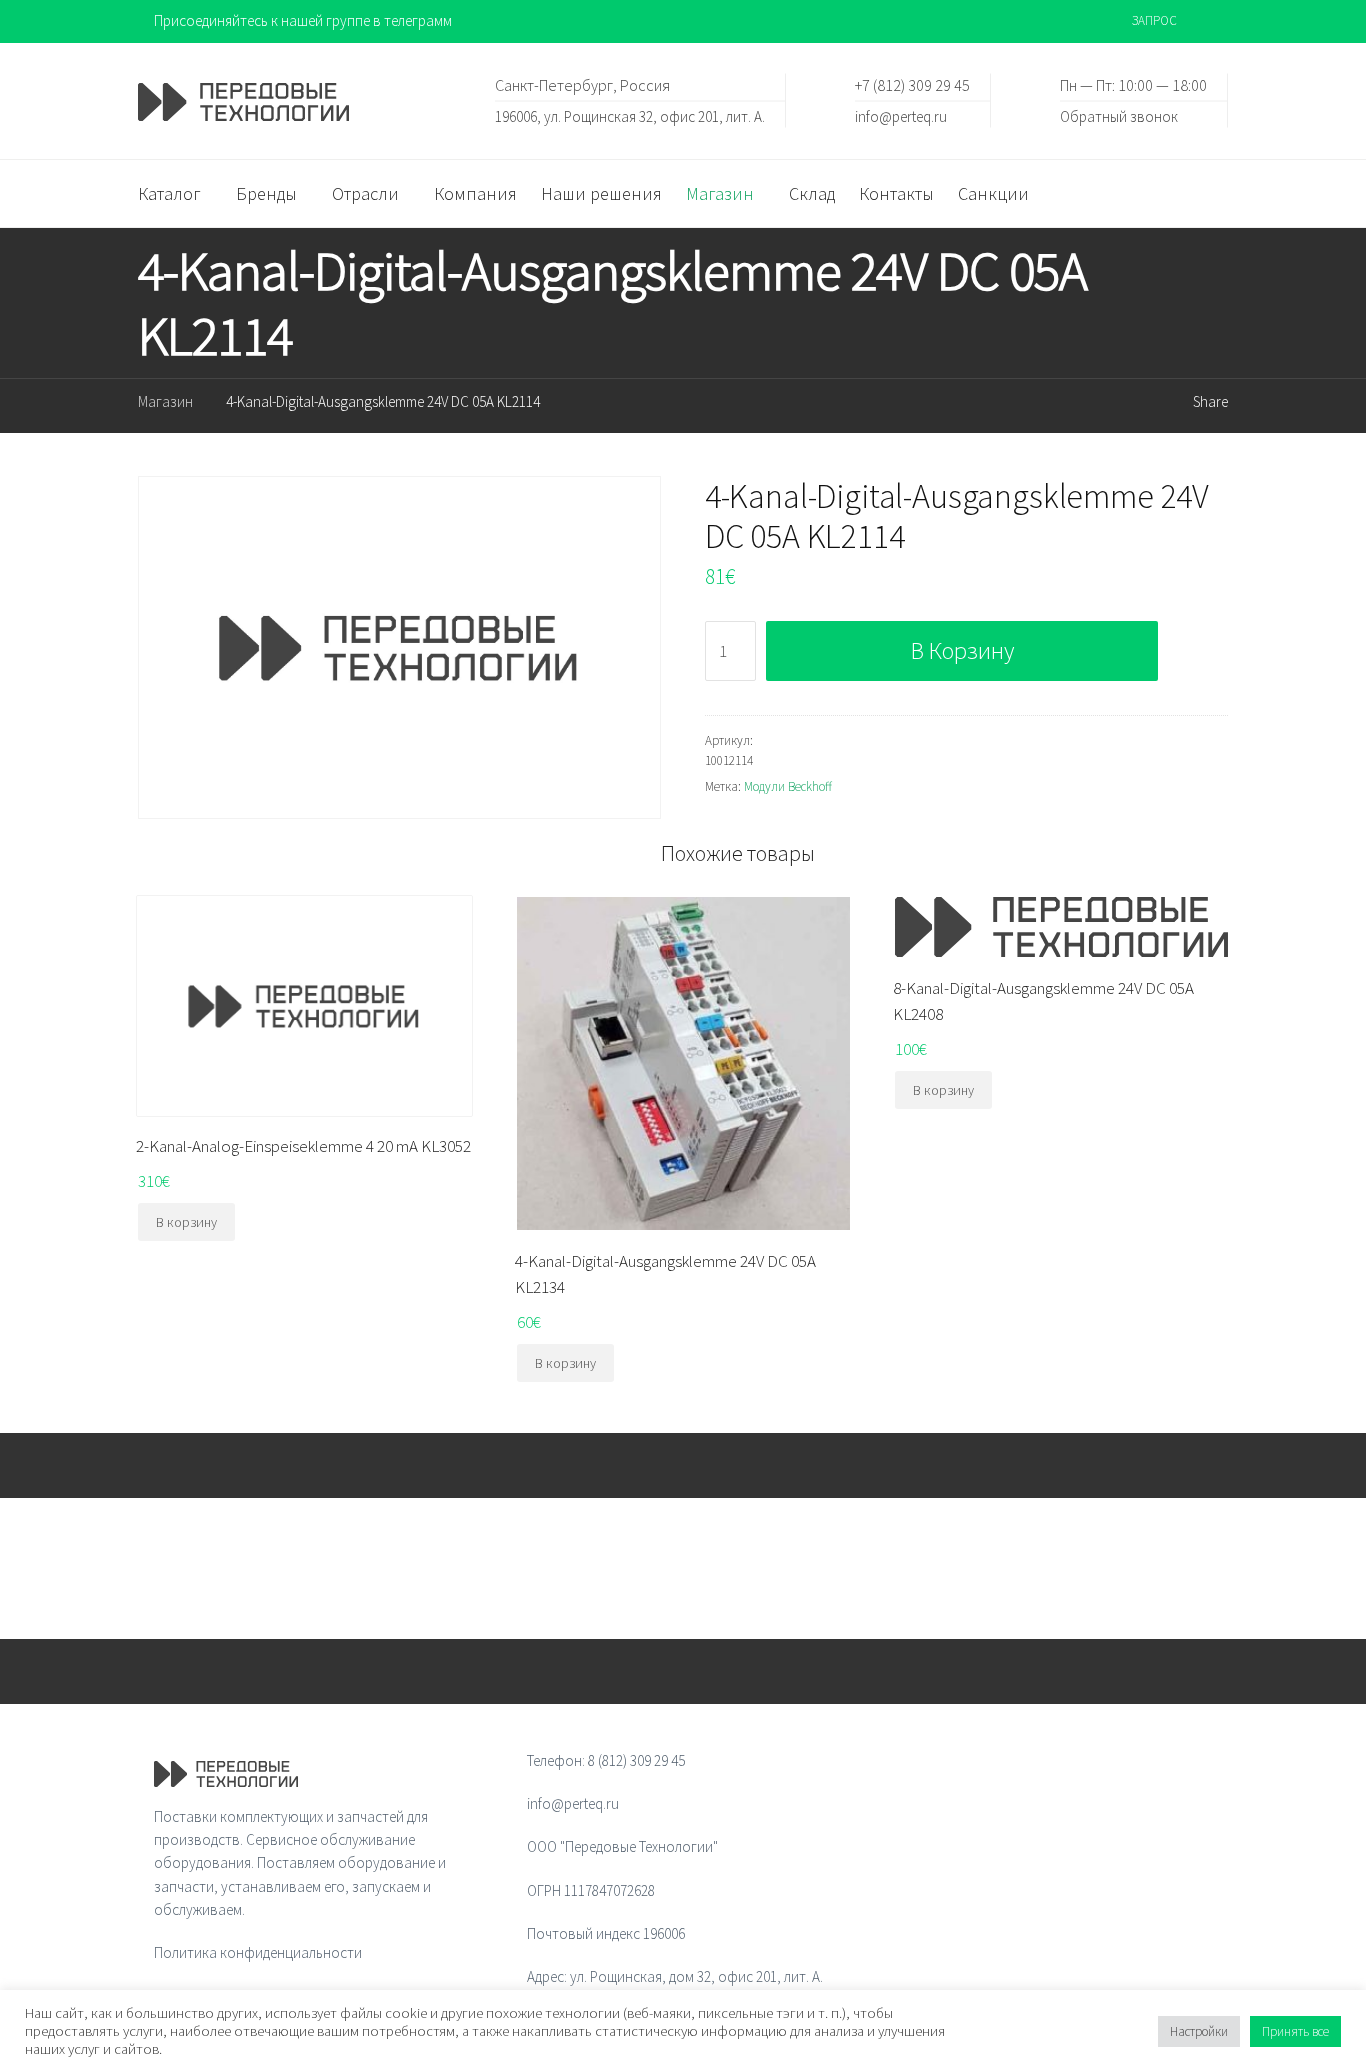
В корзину (962, 650)
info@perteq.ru (901, 115)
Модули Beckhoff (788, 786)
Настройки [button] (1199, 2031)
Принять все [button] (1295, 2031)
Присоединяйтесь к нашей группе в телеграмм (303, 20)
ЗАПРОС (1154, 20)
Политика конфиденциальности (258, 1952)
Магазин (165, 401)
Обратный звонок (1119, 115)
